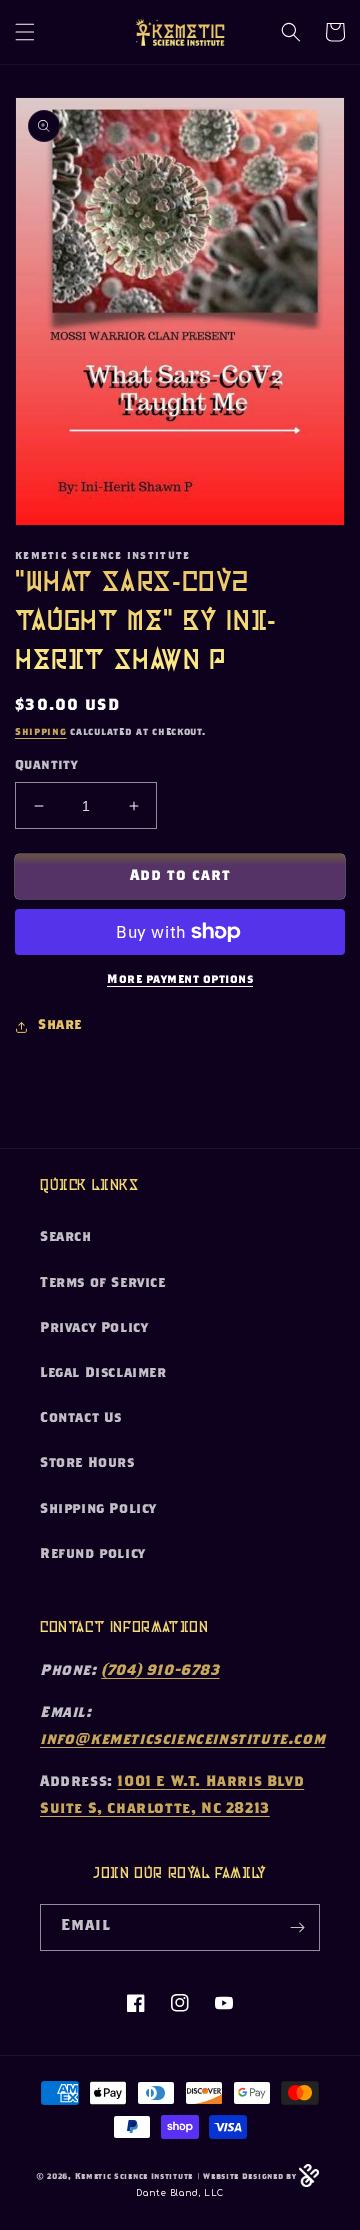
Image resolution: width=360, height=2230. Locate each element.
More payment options (180, 980)
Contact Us (81, 1419)
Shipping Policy (98, 1510)
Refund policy (93, 1555)
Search (66, 1238)
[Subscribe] (297, 1927)
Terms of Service (103, 1284)
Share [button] (60, 1026)
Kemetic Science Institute (134, 2177)
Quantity (46, 766)
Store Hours (87, 1464)
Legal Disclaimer (103, 1374)
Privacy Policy (94, 1329)
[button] (25, 32)
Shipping (41, 733)
